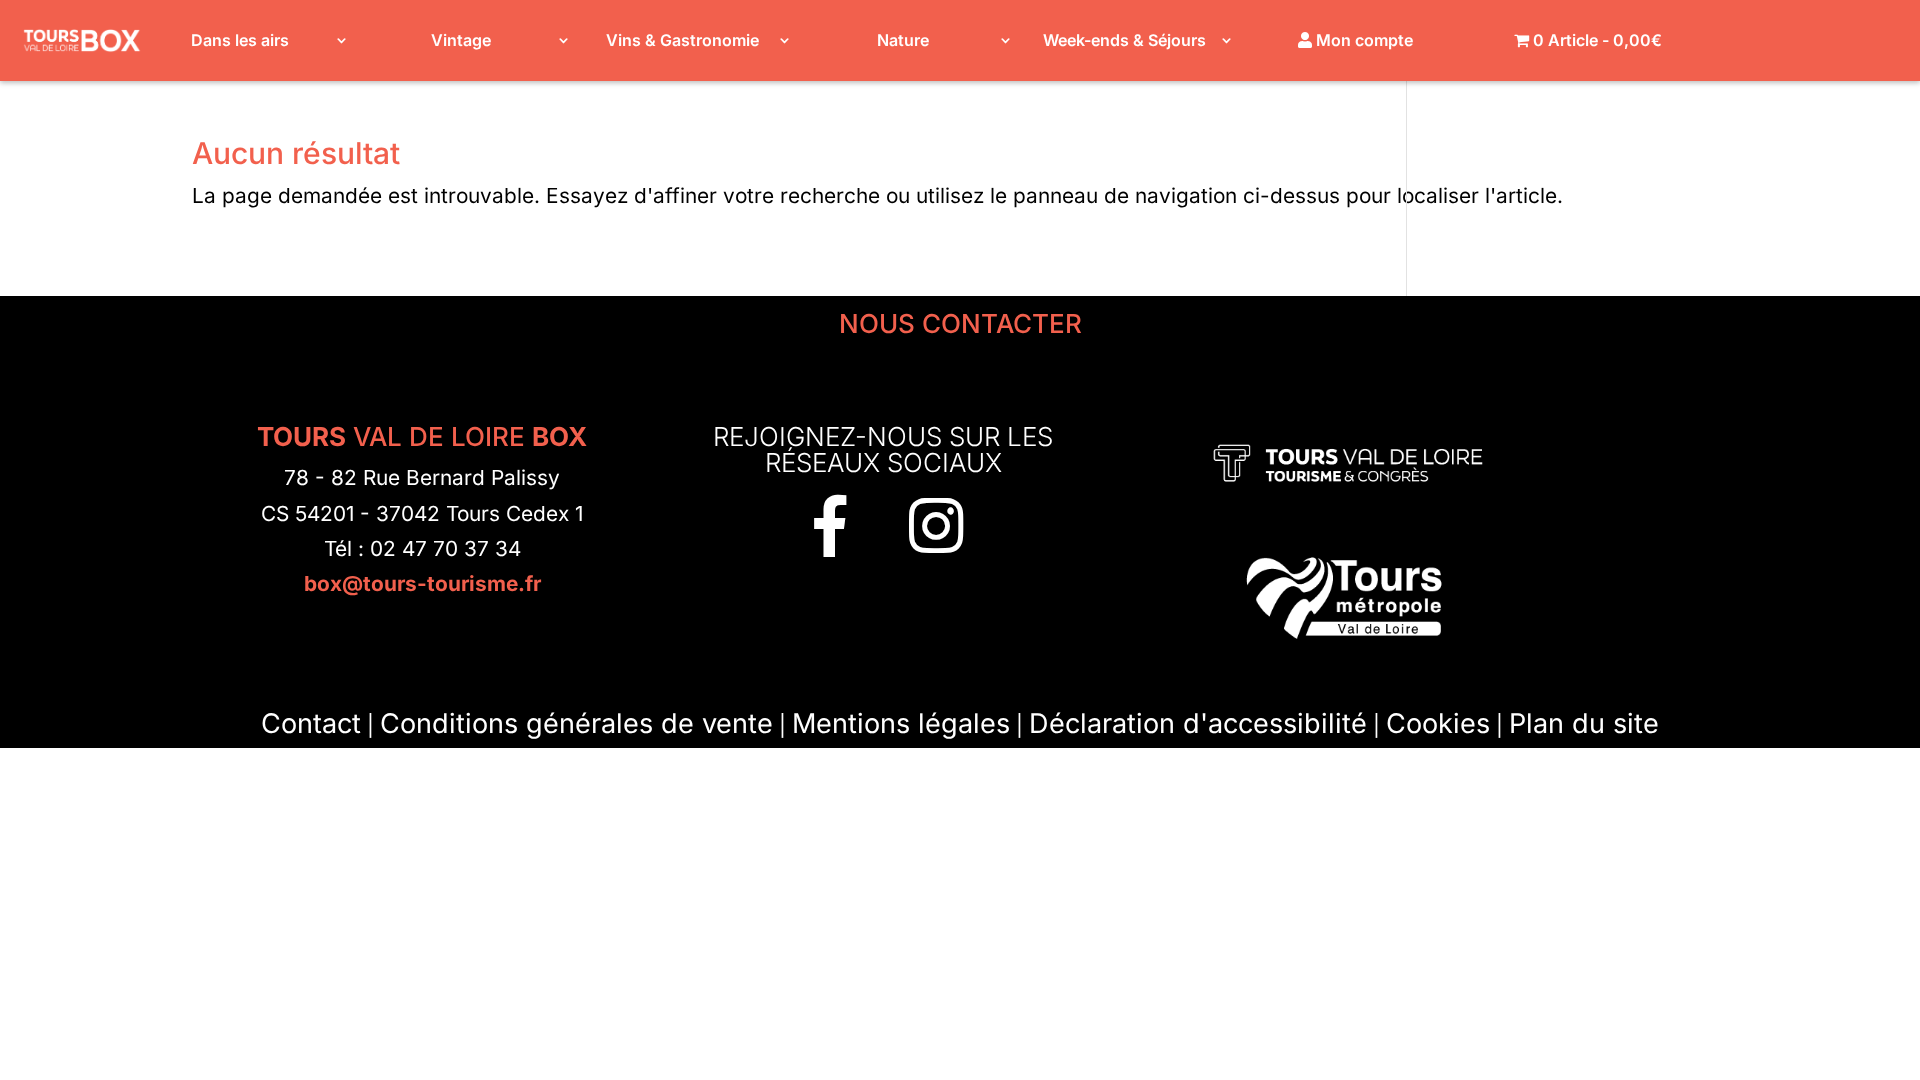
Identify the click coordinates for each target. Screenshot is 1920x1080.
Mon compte (1362, 40)
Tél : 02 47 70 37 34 (422, 548)
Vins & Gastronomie (682, 40)
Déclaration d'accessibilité (1198, 723)
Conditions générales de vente (576, 723)
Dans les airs (240, 40)
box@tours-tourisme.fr (422, 583)
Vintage (461, 40)
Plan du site (1584, 723)
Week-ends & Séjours (1124, 40)
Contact (311, 723)
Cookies (1438, 723)
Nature (903, 40)
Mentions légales (901, 723)
